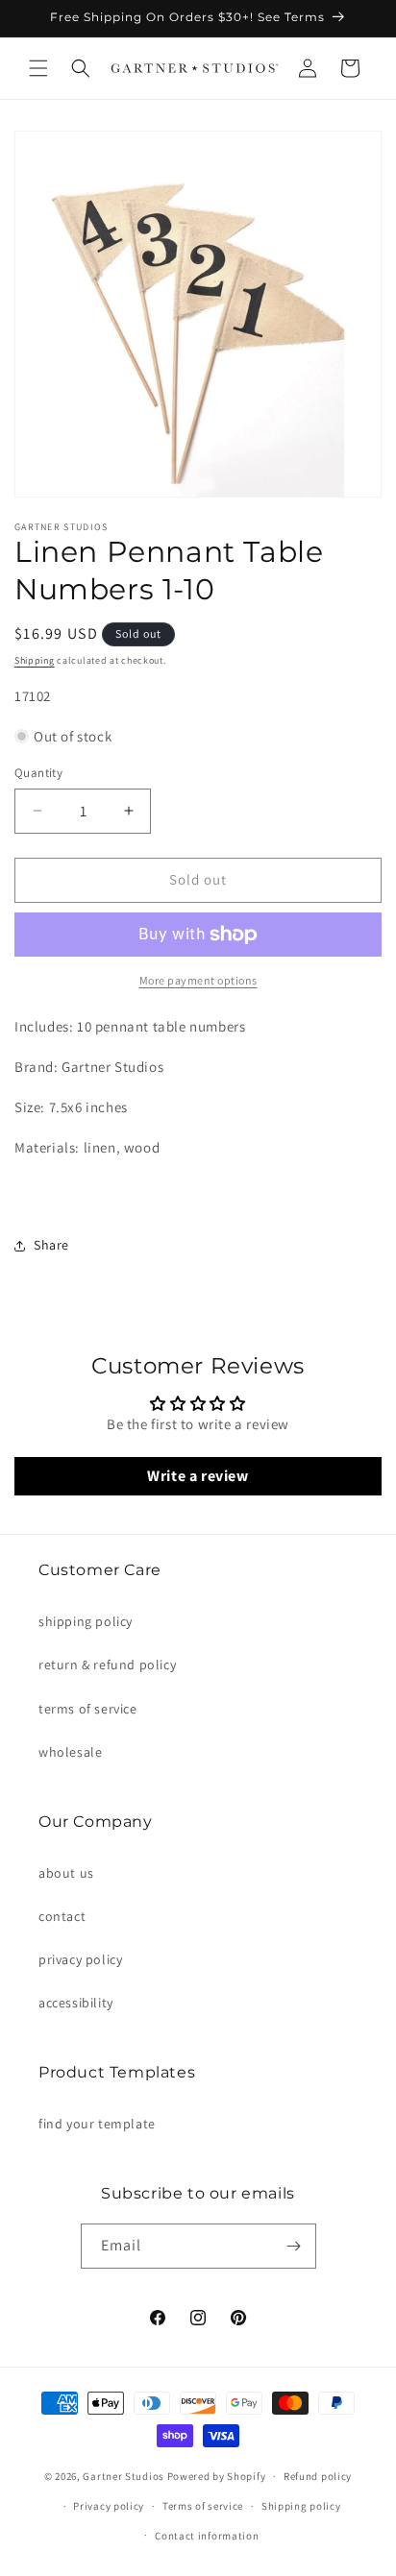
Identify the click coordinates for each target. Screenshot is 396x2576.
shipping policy (86, 1621)
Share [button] (51, 1245)
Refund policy (318, 2476)
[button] (38, 68)
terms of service (88, 1709)
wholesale (70, 1752)
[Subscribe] (294, 2246)
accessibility (76, 2003)
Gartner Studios (124, 2476)
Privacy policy (109, 2506)
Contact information (207, 2536)
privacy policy (80, 1959)
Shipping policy (301, 2506)
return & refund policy (107, 1665)
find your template (97, 2124)
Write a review (198, 1476)
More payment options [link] (198, 980)
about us (66, 1873)
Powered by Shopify (217, 2476)
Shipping (35, 660)
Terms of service (203, 2506)
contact (62, 1916)
